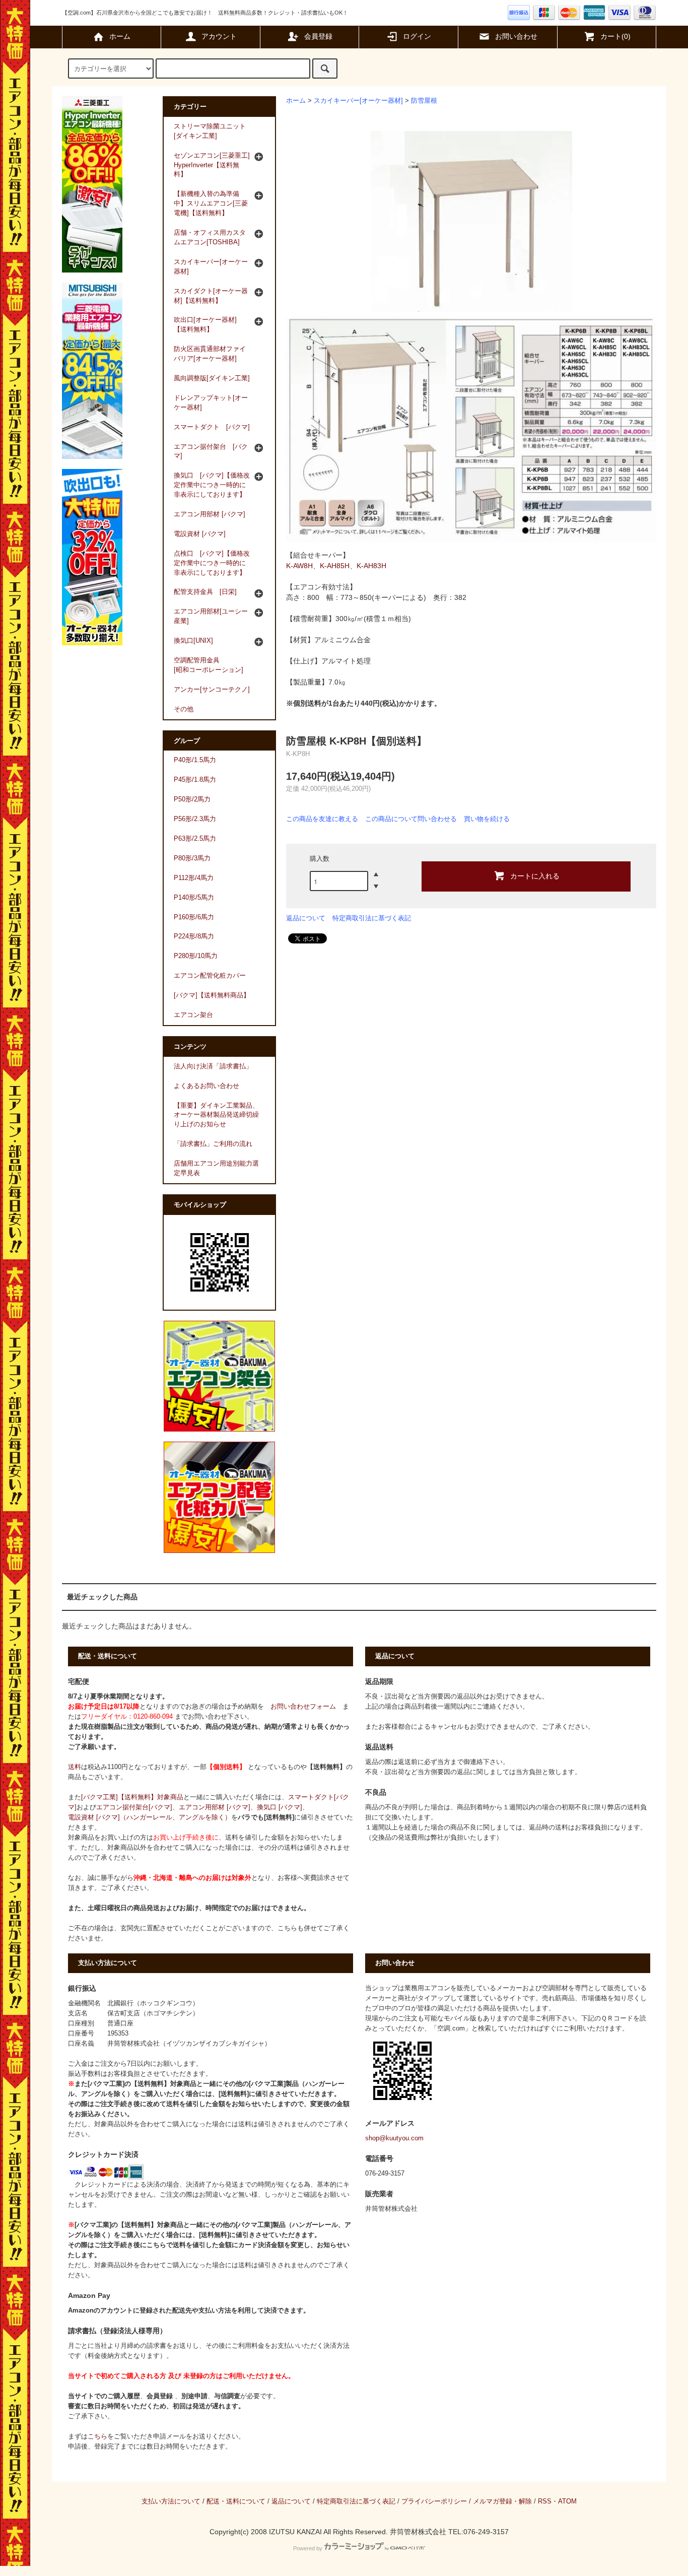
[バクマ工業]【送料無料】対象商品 (132, 1797)
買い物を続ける (487, 819)
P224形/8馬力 (194, 936)
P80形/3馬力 (192, 858)
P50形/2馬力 (192, 799)
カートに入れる (535, 875)
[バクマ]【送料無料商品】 (212, 995)
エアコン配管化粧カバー (210, 976)
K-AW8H (299, 566)
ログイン (417, 36)
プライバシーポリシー (434, 2501)
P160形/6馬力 (194, 917)
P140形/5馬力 (194, 898)
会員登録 (318, 36)
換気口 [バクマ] (280, 1807)
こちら (97, 2436)
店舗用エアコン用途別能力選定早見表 (216, 1168)
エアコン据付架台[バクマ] (134, 1807)
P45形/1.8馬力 (195, 780)
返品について (306, 918)
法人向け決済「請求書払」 (213, 1066)
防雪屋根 (424, 101)
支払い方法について (171, 2501)
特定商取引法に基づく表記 (372, 918)
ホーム (120, 36)
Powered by (308, 2548)
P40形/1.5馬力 (195, 760)
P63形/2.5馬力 (195, 839)
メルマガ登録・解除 (502, 2501)
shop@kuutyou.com (394, 2138)
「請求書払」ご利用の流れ (213, 1144)
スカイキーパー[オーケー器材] (358, 101)
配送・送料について (236, 2501)
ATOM (567, 2501)
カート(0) (615, 36)
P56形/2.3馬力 (195, 819)
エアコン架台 (193, 1015)
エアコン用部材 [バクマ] (215, 1807)
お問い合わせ (516, 36)
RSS (545, 2501)
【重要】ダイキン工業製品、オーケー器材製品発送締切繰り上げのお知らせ (216, 1115)
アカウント (219, 36)
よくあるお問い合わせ (207, 1086)
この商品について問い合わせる (411, 819)
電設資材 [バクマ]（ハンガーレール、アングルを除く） (150, 1817)
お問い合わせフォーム (303, 1707)
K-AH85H (335, 566)
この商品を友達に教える (322, 819)
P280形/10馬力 (196, 956)
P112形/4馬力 (194, 878)
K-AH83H (371, 566)
